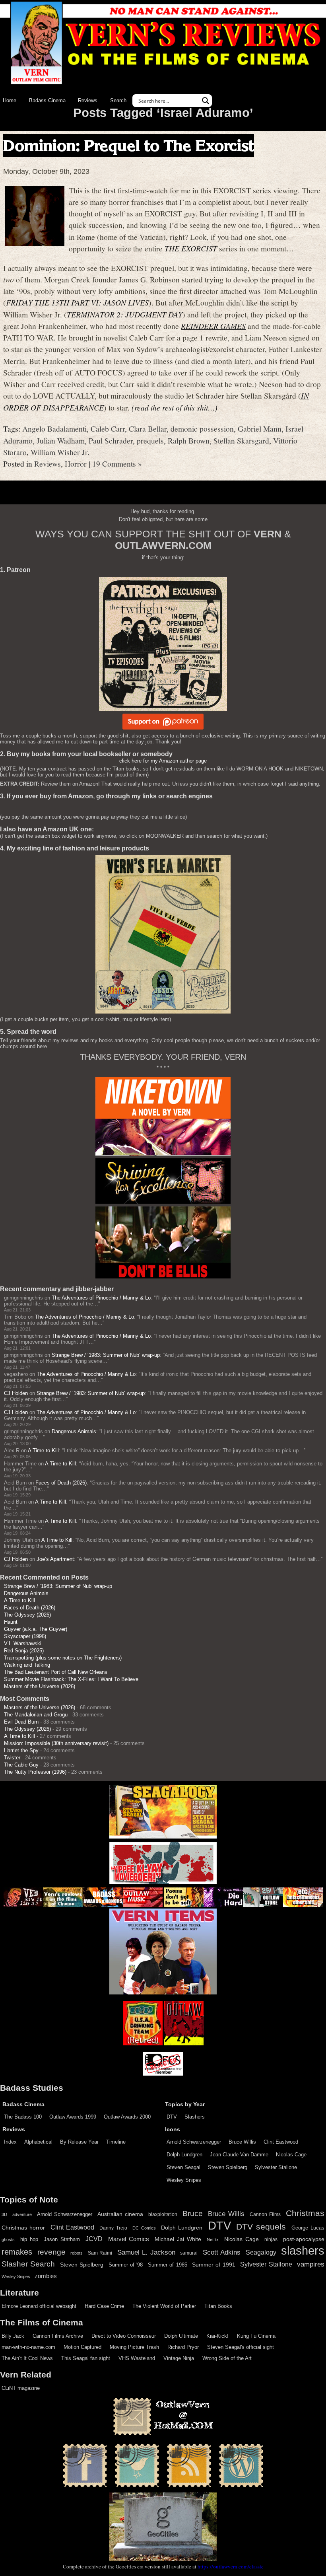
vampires (311, 2264)
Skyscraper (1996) (25, 1636)
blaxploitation (163, 2214)
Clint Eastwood (281, 2142)
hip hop (29, 2239)
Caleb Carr (108, 428)
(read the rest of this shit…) (175, 407)
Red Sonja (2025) (24, 1651)
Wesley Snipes (184, 2180)
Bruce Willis (242, 2142)
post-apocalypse (304, 2239)
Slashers (195, 2117)
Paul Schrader (111, 440)
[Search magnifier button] (206, 101)
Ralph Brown (189, 440)
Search (118, 100)
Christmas (305, 2213)
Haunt (11, 1622)
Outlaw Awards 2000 (127, 2117)
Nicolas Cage (291, 2155)
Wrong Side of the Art (227, 2358)
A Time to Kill (43, 1450)
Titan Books (218, 2306)
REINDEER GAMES (213, 326)
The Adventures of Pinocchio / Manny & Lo (101, 1298)
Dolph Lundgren (184, 2155)
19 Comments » (117, 463)
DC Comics (144, 2228)
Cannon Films (265, 2214)
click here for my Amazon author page (163, 761)
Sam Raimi (100, 2253)
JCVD (94, 2239)
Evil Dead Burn (21, 1722)
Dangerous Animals (74, 1431)
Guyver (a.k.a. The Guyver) (36, 1629)
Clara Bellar (148, 428)
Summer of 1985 (168, 2265)
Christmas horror (23, 2228)
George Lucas (308, 2228)
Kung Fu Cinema (256, 2336)
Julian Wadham (61, 440)
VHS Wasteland (137, 2358)
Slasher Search (28, 2264)
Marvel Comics (129, 2239)
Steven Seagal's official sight (241, 2347)
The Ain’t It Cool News (27, 2358)
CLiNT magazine (21, 2388)
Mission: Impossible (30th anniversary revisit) (56, 1743)
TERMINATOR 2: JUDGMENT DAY (125, 314)
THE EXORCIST (191, 248)
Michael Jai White (178, 2239)
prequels (150, 440)
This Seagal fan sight (86, 2358)
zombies (46, 2276)
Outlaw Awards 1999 (73, 2117)
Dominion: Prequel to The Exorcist (129, 145)
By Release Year (79, 2142)
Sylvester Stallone (276, 2167)
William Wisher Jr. (60, 452)
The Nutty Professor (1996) (35, 1772)
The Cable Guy (21, 1765)
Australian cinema (120, 2214)
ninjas (271, 2239)
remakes (17, 2252)
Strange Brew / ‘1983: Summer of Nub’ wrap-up (106, 1355)
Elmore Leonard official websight (39, 2306)
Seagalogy (261, 2252)
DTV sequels (261, 2227)
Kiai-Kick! (217, 2336)
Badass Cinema (47, 100)
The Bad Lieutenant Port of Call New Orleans (56, 1672)
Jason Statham (62, 2239)
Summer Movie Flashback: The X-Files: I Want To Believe (71, 1679)
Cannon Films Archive (58, 2336)
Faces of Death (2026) (61, 1483)
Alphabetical (38, 2142)
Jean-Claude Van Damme (239, 2155)
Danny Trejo (113, 2228)
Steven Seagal (183, 2167)
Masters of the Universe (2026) (40, 1686)
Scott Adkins (222, 2252)
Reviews (88, 100)
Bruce (193, 2213)
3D (4, 2214)
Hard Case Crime (104, 2306)
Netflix (213, 2239)
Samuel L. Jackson (146, 2252)
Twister (12, 1758)
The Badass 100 (23, 2117)
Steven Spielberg (228, 2167)
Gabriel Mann (260, 428)
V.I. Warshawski (23, 1643)
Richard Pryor (183, 2347)
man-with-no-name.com (28, 2347)
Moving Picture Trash (134, 2347)
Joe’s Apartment (55, 1559)
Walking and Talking (27, 1665)
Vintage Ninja (179, 2358)
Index (10, 2142)
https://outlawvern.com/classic (231, 2566)
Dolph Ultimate (181, 2336)
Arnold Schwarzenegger (194, 2142)
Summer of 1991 (214, 2265)
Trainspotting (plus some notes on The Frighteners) (63, 1658)
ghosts (8, 2239)
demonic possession (202, 428)
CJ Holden (16, 1393)
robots (77, 2253)
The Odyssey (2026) (27, 1615)
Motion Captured (82, 2347)
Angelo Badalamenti (54, 428)
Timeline (116, 2142)
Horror (76, 463)
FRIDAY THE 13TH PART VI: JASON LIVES (77, 302)
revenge (51, 2252)
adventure (22, 2214)
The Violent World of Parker (164, 2306)
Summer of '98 (126, 2265)
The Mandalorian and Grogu (36, 1715)
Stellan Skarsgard (241, 440)
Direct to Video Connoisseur (124, 2336)
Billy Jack (13, 2336)
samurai (189, 2253)
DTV (172, 2117)
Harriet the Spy (21, 1750)
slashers (303, 2251)
